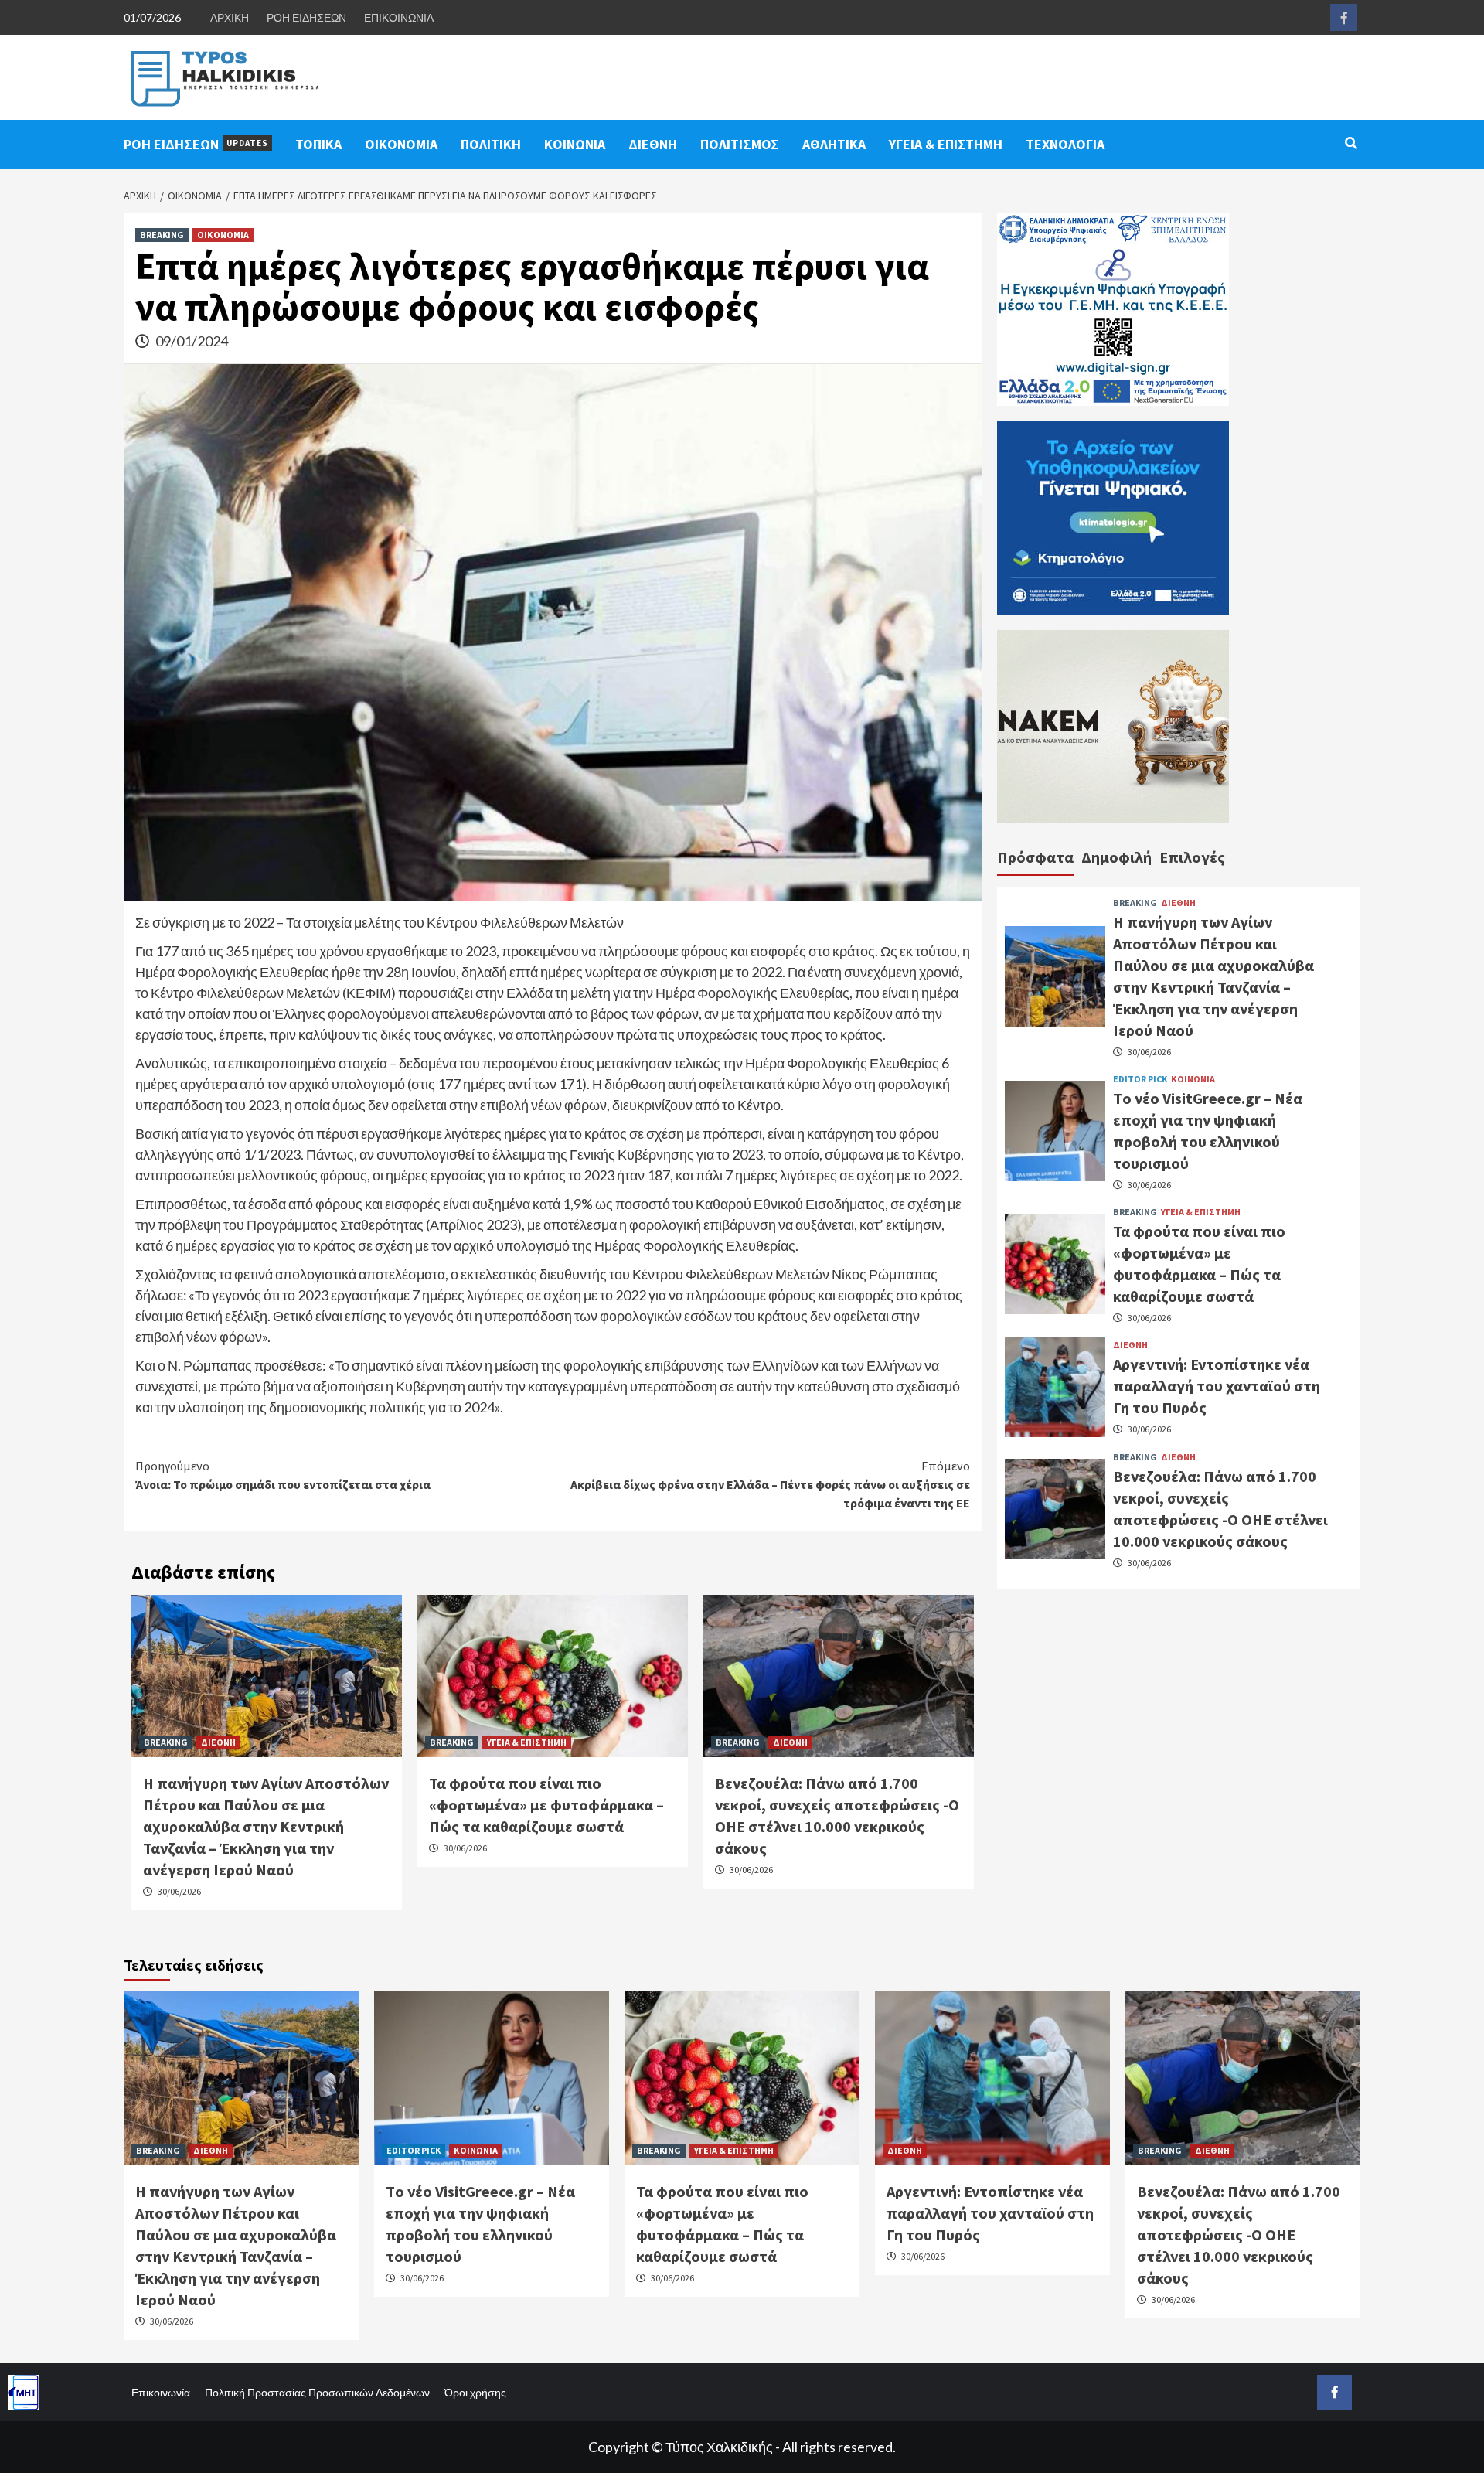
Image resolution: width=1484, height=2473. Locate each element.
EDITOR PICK (1140, 1078)
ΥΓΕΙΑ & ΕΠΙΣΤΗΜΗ (946, 144)
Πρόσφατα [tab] (1035, 857)
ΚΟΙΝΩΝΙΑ (575, 144)
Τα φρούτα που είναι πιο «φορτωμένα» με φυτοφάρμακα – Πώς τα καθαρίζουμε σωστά (546, 1805)
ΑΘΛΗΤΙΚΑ (834, 144)
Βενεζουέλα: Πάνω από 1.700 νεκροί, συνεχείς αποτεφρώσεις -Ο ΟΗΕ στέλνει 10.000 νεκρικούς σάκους (1239, 2235)
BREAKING (162, 235)
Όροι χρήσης (475, 2392)
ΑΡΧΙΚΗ (230, 17)
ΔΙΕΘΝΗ (653, 144)
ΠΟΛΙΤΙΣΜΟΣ (740, 144)
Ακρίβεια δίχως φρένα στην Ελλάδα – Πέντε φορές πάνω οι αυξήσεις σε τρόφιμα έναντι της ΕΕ (770, 1484)
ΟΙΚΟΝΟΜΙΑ (401, 144)
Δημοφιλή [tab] (1116, 857)
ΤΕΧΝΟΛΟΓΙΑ (1065, 144)
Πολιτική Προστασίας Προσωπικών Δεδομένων (317, 2392)
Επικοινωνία (161, 2392)
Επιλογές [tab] (1192, 857)
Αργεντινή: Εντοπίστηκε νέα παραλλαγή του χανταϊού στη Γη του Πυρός (1217, 1386)
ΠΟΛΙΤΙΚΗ (491, 144)
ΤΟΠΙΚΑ (318, 144)
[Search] (1351, 143)
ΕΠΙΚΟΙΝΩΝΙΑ (399, 17)
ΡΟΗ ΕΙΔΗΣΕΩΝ (306, 17)
